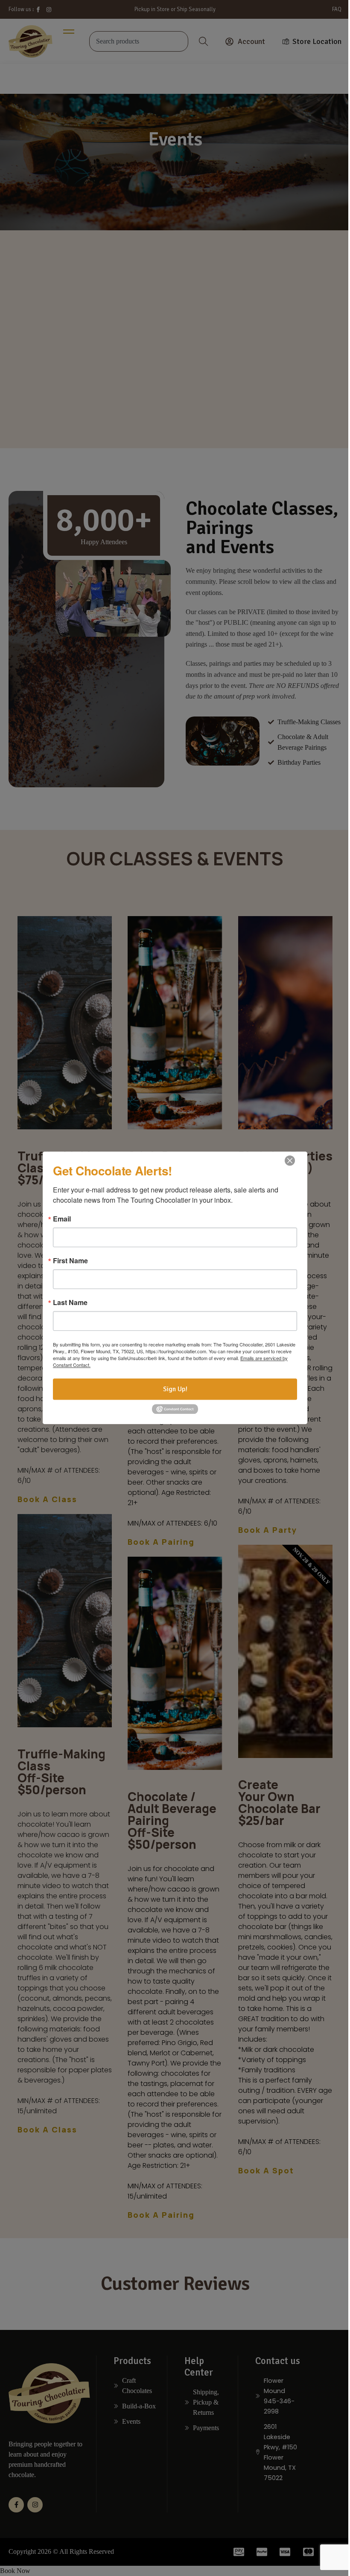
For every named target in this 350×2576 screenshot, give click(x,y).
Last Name (70, 1303)
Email (62, 1219)
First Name (70, 1261)
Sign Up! (175, 1389)
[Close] (290, 1160)
